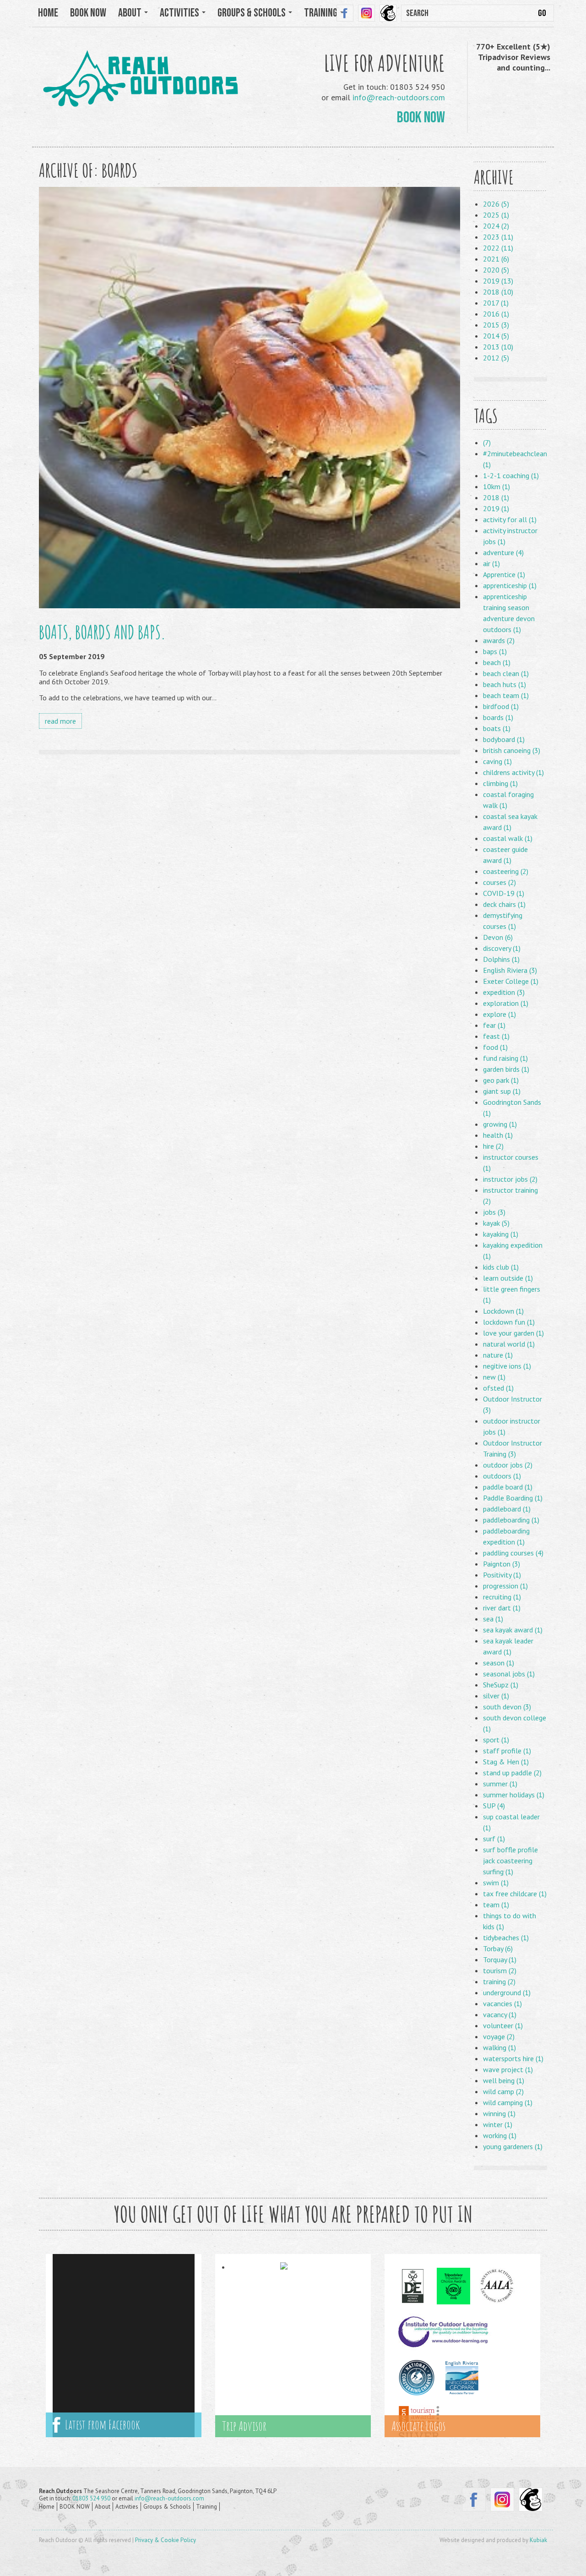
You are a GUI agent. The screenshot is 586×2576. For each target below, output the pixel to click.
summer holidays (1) (514, 1795)
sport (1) (496, 1740)
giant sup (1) (502, 1091)
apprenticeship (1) (510, 585)
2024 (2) (496, 226)
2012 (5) (496, 358)
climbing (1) (500, 783)
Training (206, 2507)
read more (60, 721)
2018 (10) (498, 292)
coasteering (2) (506, 871)
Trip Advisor (244, 2426)
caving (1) (497, 761)
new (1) (494, 1377)
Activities (127, 2507)
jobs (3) (494, 1212)
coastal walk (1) (508, 838)
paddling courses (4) (513, 1553)
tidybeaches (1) (506, 1937)
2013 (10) (498, 347)
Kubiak (538, 2540)
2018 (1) (496, 497)
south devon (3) (507, 1707)
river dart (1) (502, 1608)
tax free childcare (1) (515, 1894)
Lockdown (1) (503, 1311)
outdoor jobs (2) (508, 1465)
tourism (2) (500, 1970)
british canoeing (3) (512, 750)
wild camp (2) (503, 2091)
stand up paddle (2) (512, 1773)
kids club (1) (501, 1267)
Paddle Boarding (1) (513, 1498)
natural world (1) (509, 1344)
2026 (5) (496, 204)
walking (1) (499, 2047)
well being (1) (504, 2080)
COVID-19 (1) (504, 893)
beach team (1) (506, 695)
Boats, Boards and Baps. (102, 632)
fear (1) (494, 1025)
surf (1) (494, 1839)
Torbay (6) (498, 1948)
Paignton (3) (502, 1564)
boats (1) (497, 728)
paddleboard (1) (507, 1509)
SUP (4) (494, 1806)
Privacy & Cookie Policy (165, 2540)
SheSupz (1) (501, 1685)
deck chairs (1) (504, 904)
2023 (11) (498, 237)
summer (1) (500, 1784)
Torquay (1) (500, 1959)
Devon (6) (498, 937)
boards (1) (498, 717)
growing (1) (500, 1124)
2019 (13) (498, 281)
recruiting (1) (502, 1597)
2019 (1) (496, 508)
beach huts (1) (505, 684)
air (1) (491, 563)
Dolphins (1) (501, 959)
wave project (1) (508, 2069)
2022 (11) (498, 248)
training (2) (499, 1981)
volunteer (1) (503, 2025)
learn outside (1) (508, 1278)
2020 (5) (496, 270)
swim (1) (496, 1883)
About (103, 2507)
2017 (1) (496, 303)
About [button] (131, 13)
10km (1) (496, 486)
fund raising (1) (505, 1058)
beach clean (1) (506, 673)
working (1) (500, 2135)
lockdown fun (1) (509, 1322)
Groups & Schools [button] (252, 13)
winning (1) (499, 2113)
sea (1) (493, 1619)
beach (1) (497, 662)
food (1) (495, 1047)
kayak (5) (496, 1223)
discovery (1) (502, 948)
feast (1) (496, 1036)
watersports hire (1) (513, 2058)
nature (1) (498, 1355)
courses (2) (499, 882)
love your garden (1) (513, 1333)
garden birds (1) (506, 1069)
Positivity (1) (502, 1575)
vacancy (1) (500, 2014)
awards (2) (499, 640)
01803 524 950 (91, 2498)
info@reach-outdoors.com (399, 97)
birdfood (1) (501, 706)
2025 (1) (496, 215)
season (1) (499, 1663)
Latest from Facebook (100, 2425)
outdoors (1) (502, 1476)
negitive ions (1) (507, 1366)
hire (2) (493, 1146)
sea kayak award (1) (513, 1630)
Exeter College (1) (511, 981)
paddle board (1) (508, 1487)
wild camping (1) (508, 2102)
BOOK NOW (88, 13)
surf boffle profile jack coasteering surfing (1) (510, 1861)
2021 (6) (496, 259)
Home (48, 13)
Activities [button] (180, 13)
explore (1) (499, 1014)
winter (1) (498, 2124)
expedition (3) (504, 992)
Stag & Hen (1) (506, 1762)
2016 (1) (496, 314)
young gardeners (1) (513, 2146)
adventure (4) (503, 552)
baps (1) (495, 651)
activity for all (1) (510, 519)
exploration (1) (506, 1003)
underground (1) (507, 1992)
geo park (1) (501, 1080)
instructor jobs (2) (510, 1179)
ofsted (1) (498, 1388)
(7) (487, 442)
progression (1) (505, 1586)
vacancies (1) (502, 2003)
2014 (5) (496, 336)
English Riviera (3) (510, 970)
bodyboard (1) (504, 739)
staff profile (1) (507, 1751)
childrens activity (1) (513, 772)
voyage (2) (499, 2036)
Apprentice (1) (504, 574)
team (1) (496, 1905)
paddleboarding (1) (511, 1520)
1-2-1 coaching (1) (511, 475)
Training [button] (322, 13)
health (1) (498, 1135)
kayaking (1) (501, 1234)
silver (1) (496, 1696)
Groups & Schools (167, 2507)
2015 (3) (496, 325)
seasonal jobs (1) (509, 1674)
